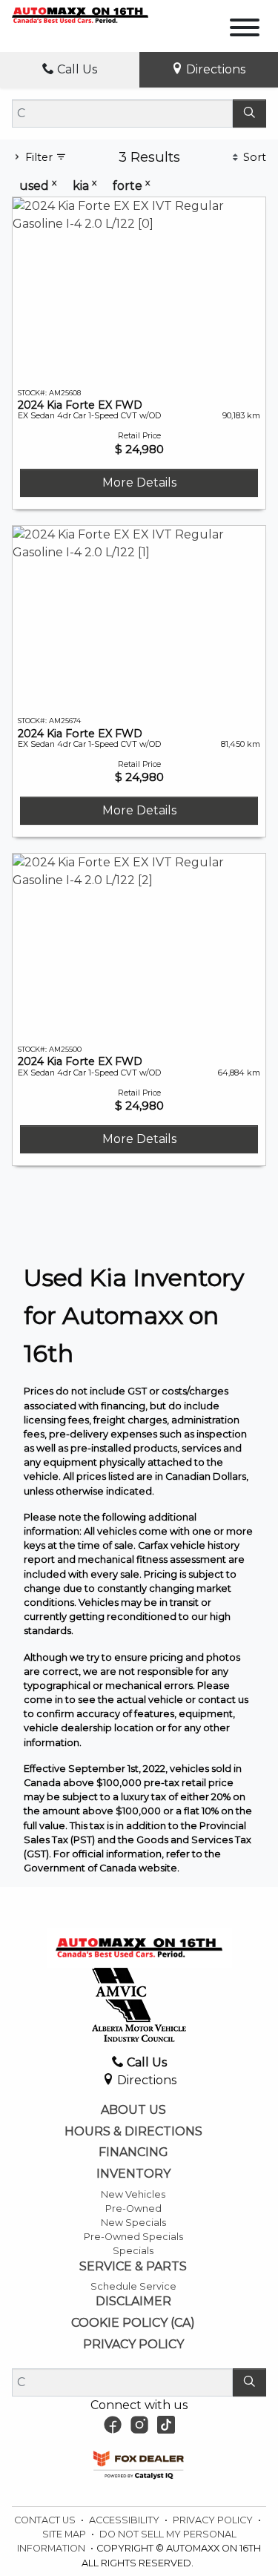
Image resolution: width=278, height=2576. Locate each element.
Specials (133, 2251)
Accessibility (125, 2520)
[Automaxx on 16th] (80, 14)
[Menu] (245, 30)
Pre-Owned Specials (133, 2237)
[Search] (249, 113)
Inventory (133, 2174)
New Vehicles (133, 2194)
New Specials (133, 2223)
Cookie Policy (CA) (133, 2323)
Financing (133, 2152)
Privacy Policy (133, 2345)
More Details (139, 482)
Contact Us (46, 2520)
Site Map (65, 2534)
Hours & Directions (133, 2132)
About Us (133, 2110)
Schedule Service (133, 2286)
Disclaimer (133, 2302)
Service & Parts (133, 2267)
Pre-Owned (133, 2208)
